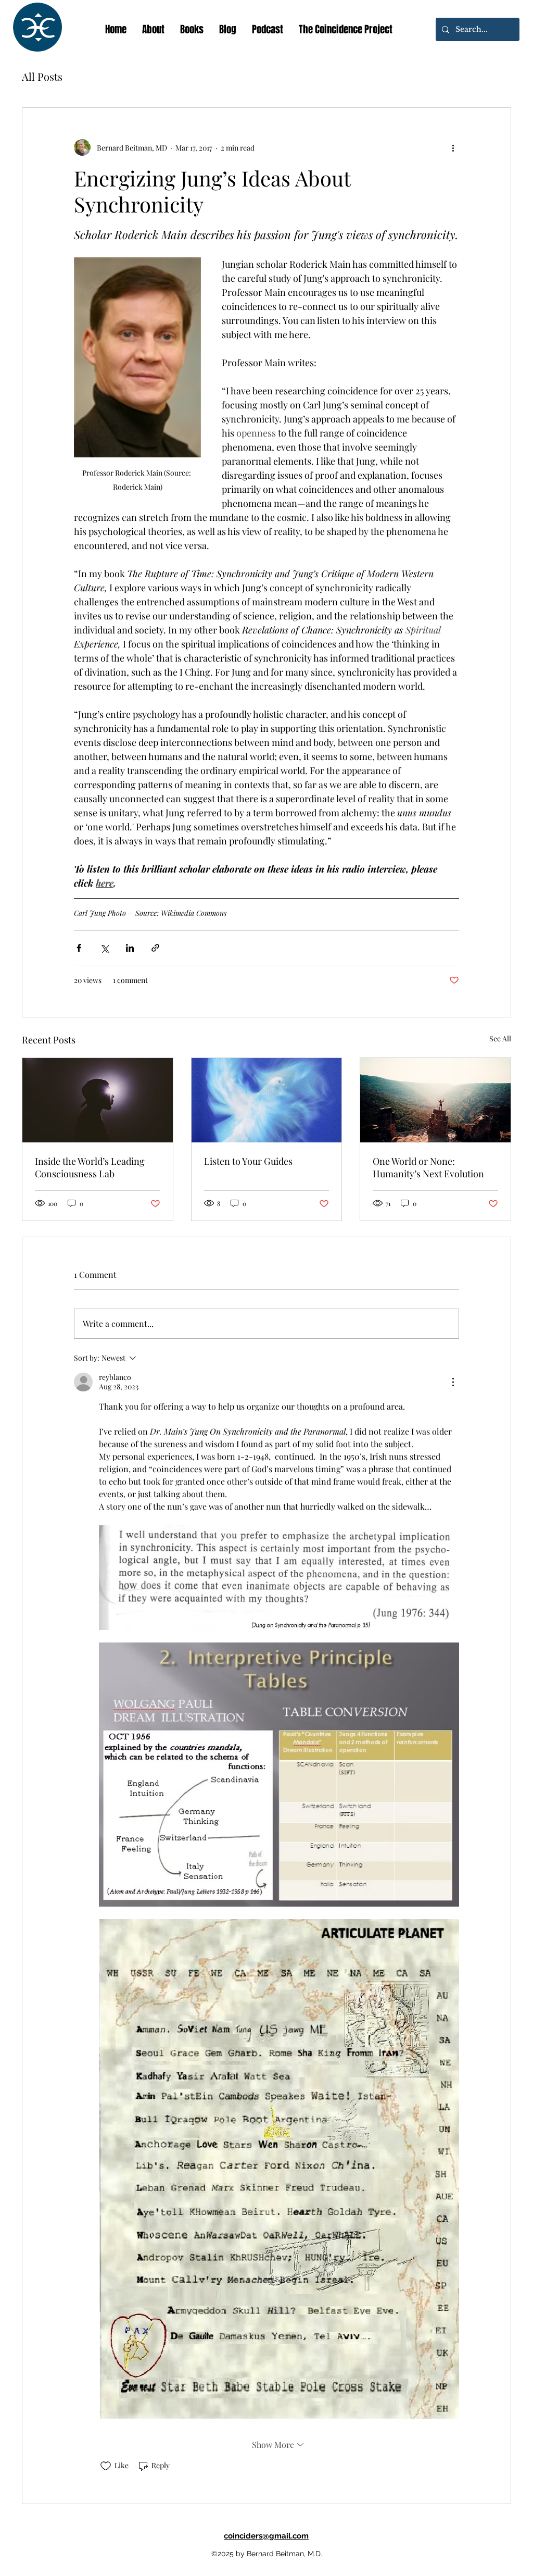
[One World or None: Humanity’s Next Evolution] (435, 1100)
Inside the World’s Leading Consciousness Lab (90, 1167)
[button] (192, 29)
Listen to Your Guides (248, 1161)
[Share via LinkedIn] (130, 948)
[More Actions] (453, 1382)
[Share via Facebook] (79, 948)
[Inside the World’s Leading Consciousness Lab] (98, 1100)
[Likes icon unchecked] (106, 2466)
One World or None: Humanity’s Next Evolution (428, 1167)
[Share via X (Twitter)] (104, 948)
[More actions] (453, 147)
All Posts (42, 76)
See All (500, 1038)
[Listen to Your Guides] (267, 1100)
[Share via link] (155, 948)
